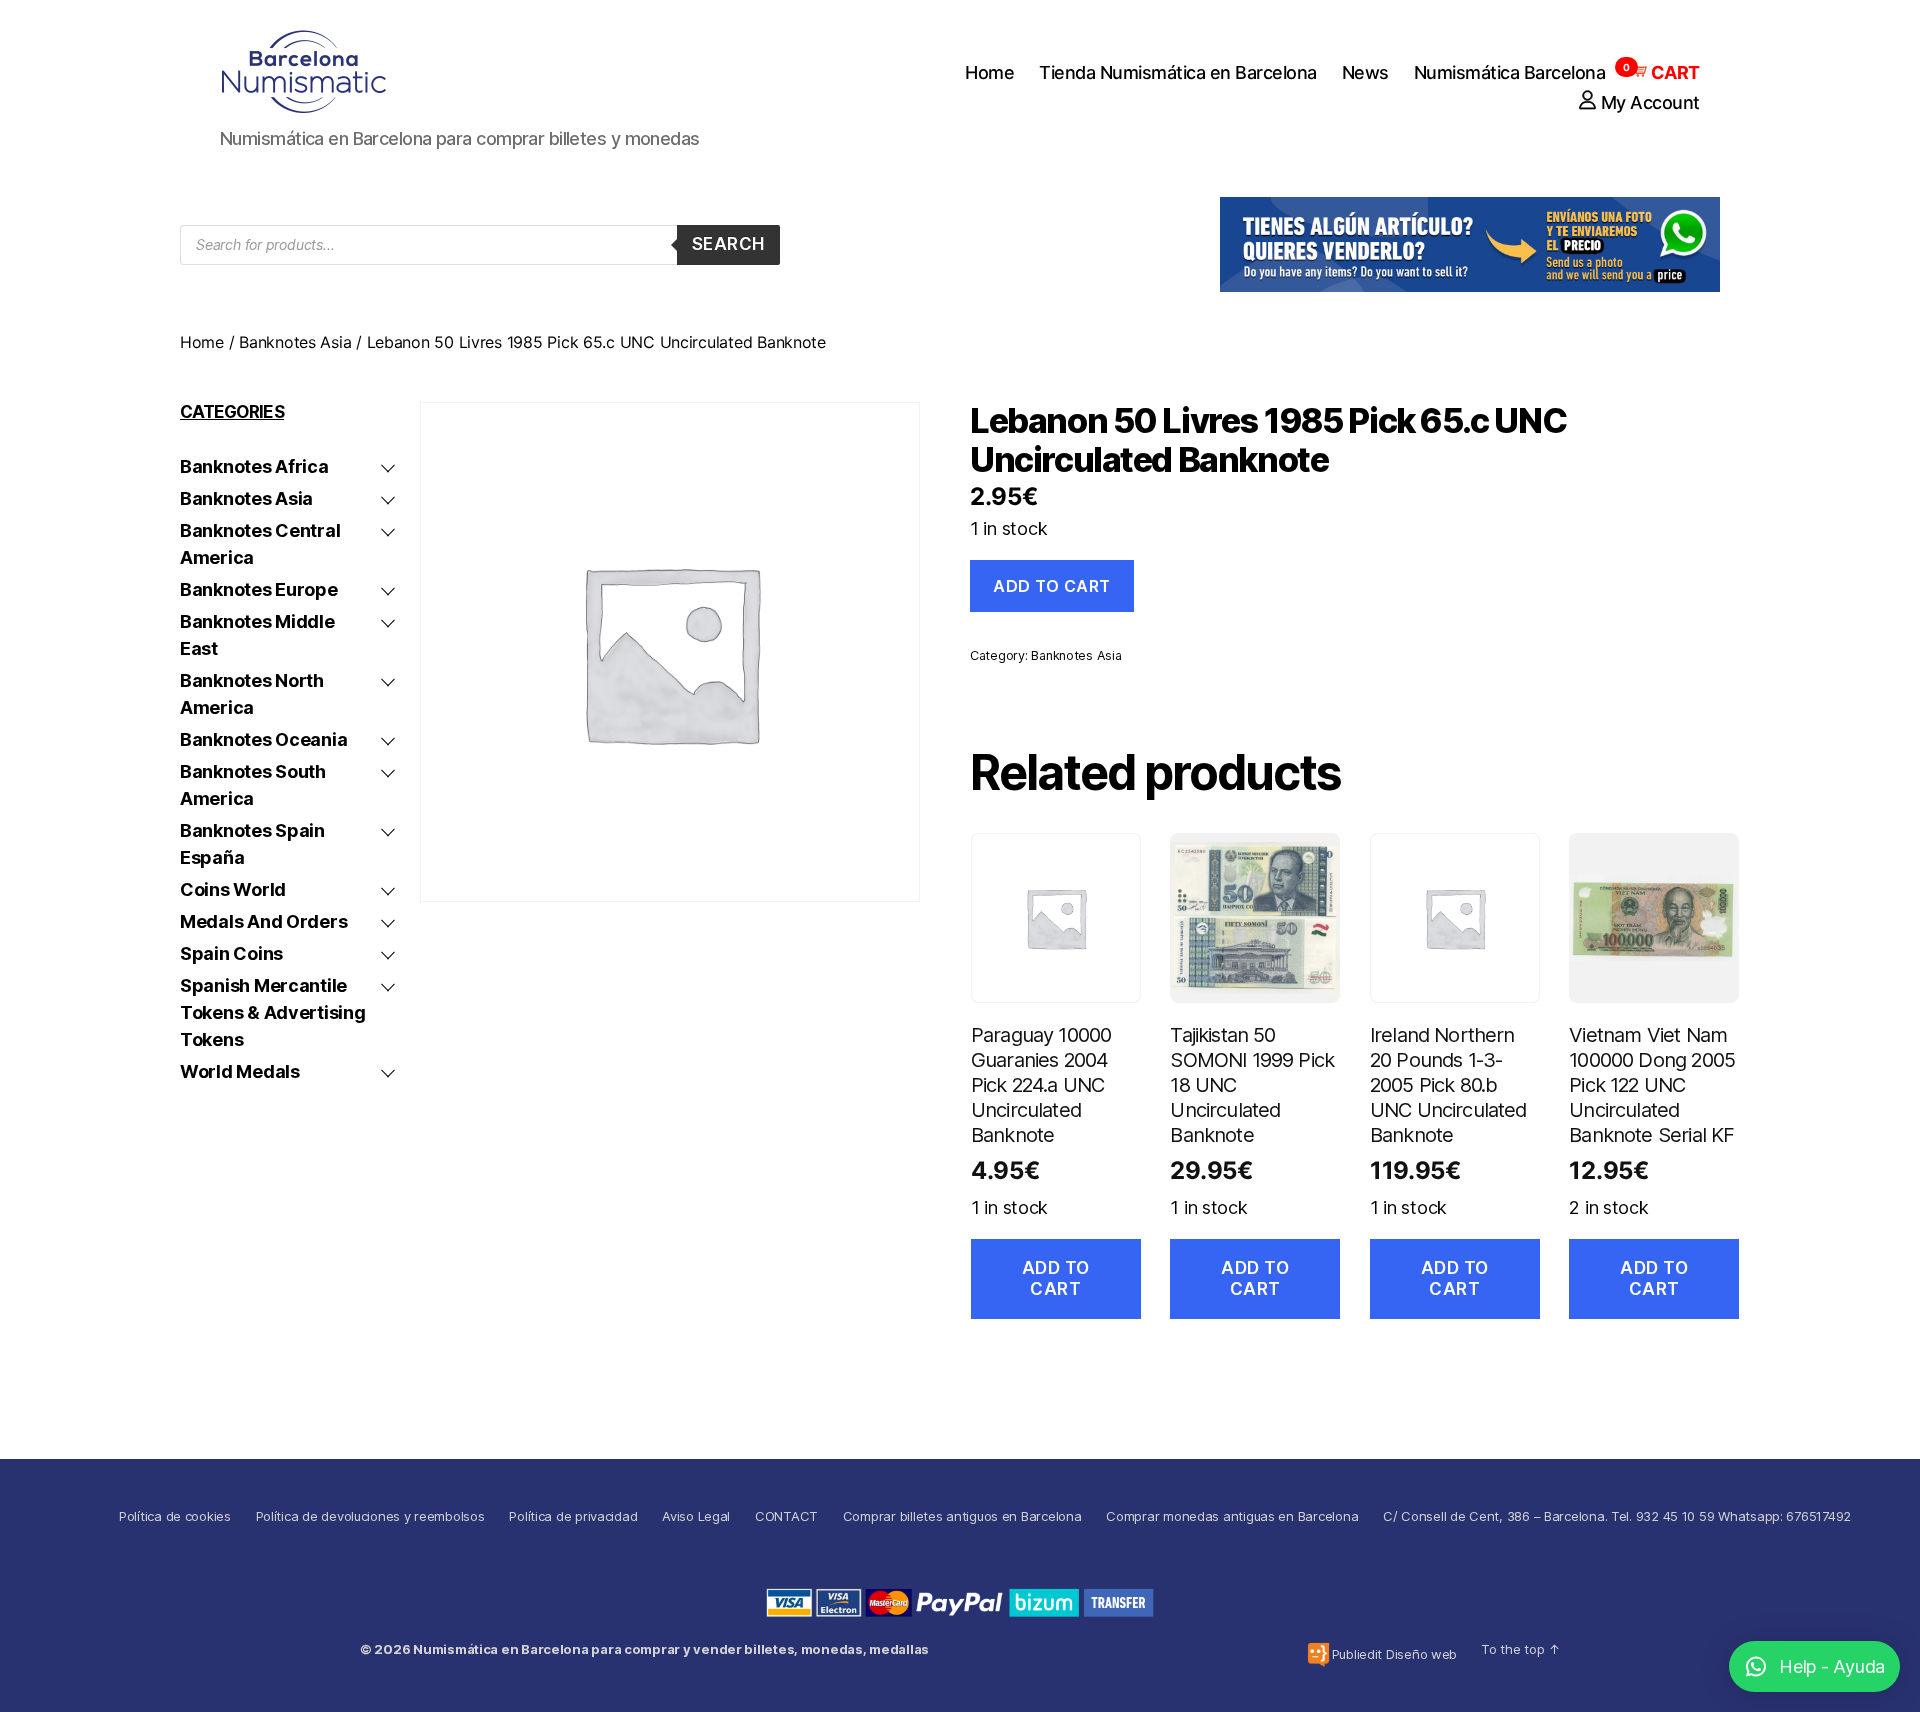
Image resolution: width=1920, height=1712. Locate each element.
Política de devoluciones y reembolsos (370, 1516)
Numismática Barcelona (1510, 72)
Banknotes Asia (295, 342)
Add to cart (1052, 586)
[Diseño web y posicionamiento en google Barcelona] (1318, 1654)
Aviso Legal (696, 1516)
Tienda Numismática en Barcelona (1178, 72)
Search (728, 244)
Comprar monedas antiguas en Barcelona (1232, 1516)
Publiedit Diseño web (1395, 1654)
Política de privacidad (573, 1516)
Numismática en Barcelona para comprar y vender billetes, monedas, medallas (671, 1649)
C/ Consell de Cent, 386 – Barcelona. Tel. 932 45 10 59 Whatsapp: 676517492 (1617, 1516)
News (1365, 72)
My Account (1650, 102)
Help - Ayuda (1832, 1666)
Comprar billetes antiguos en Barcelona (962, 1516)
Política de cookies (175, 1516)
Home (989, 72)
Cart (1665, 72)
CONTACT (786, 1516)
